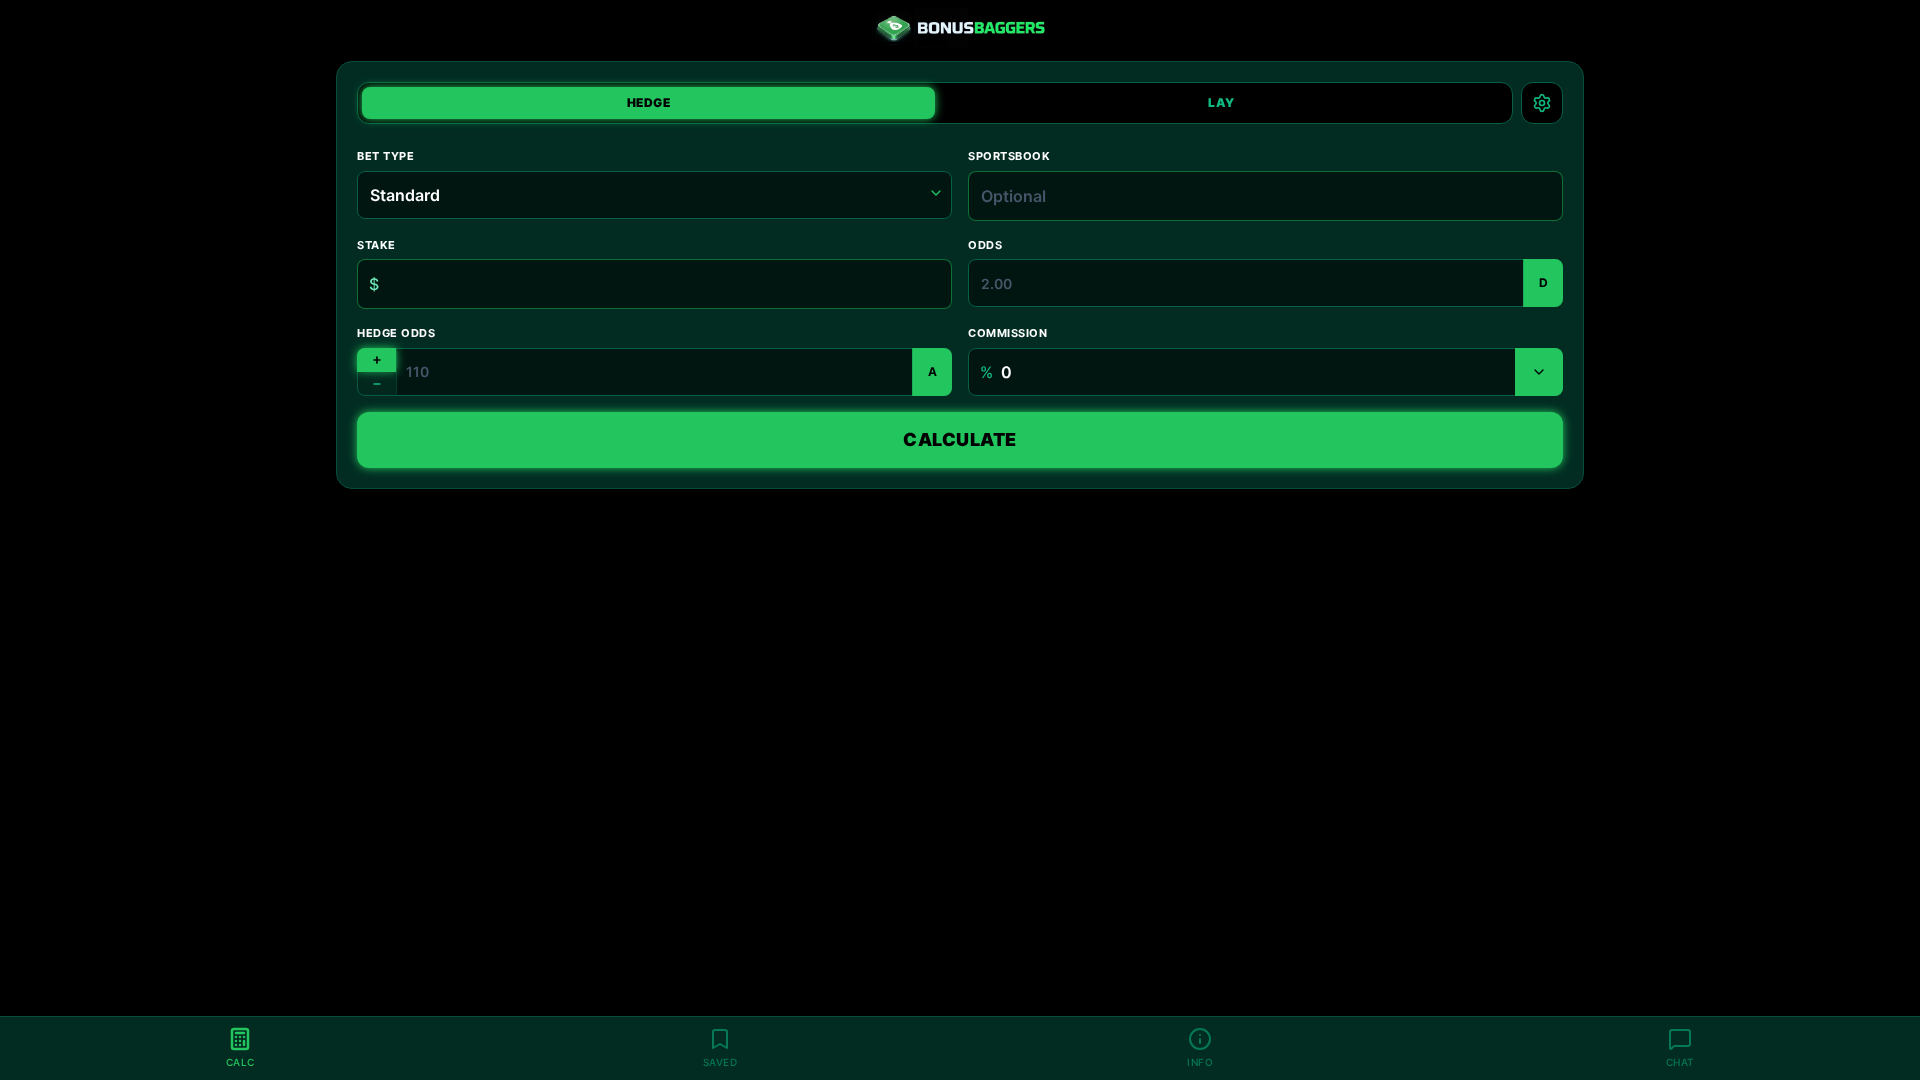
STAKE (376, 245)
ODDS (985, 245)
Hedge (649, 102)
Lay (1221, 102)
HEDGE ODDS (396, 333)
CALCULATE (959, 439)
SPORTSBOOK (1009, 156)
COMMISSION (1008, 333)
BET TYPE (385, 156)
